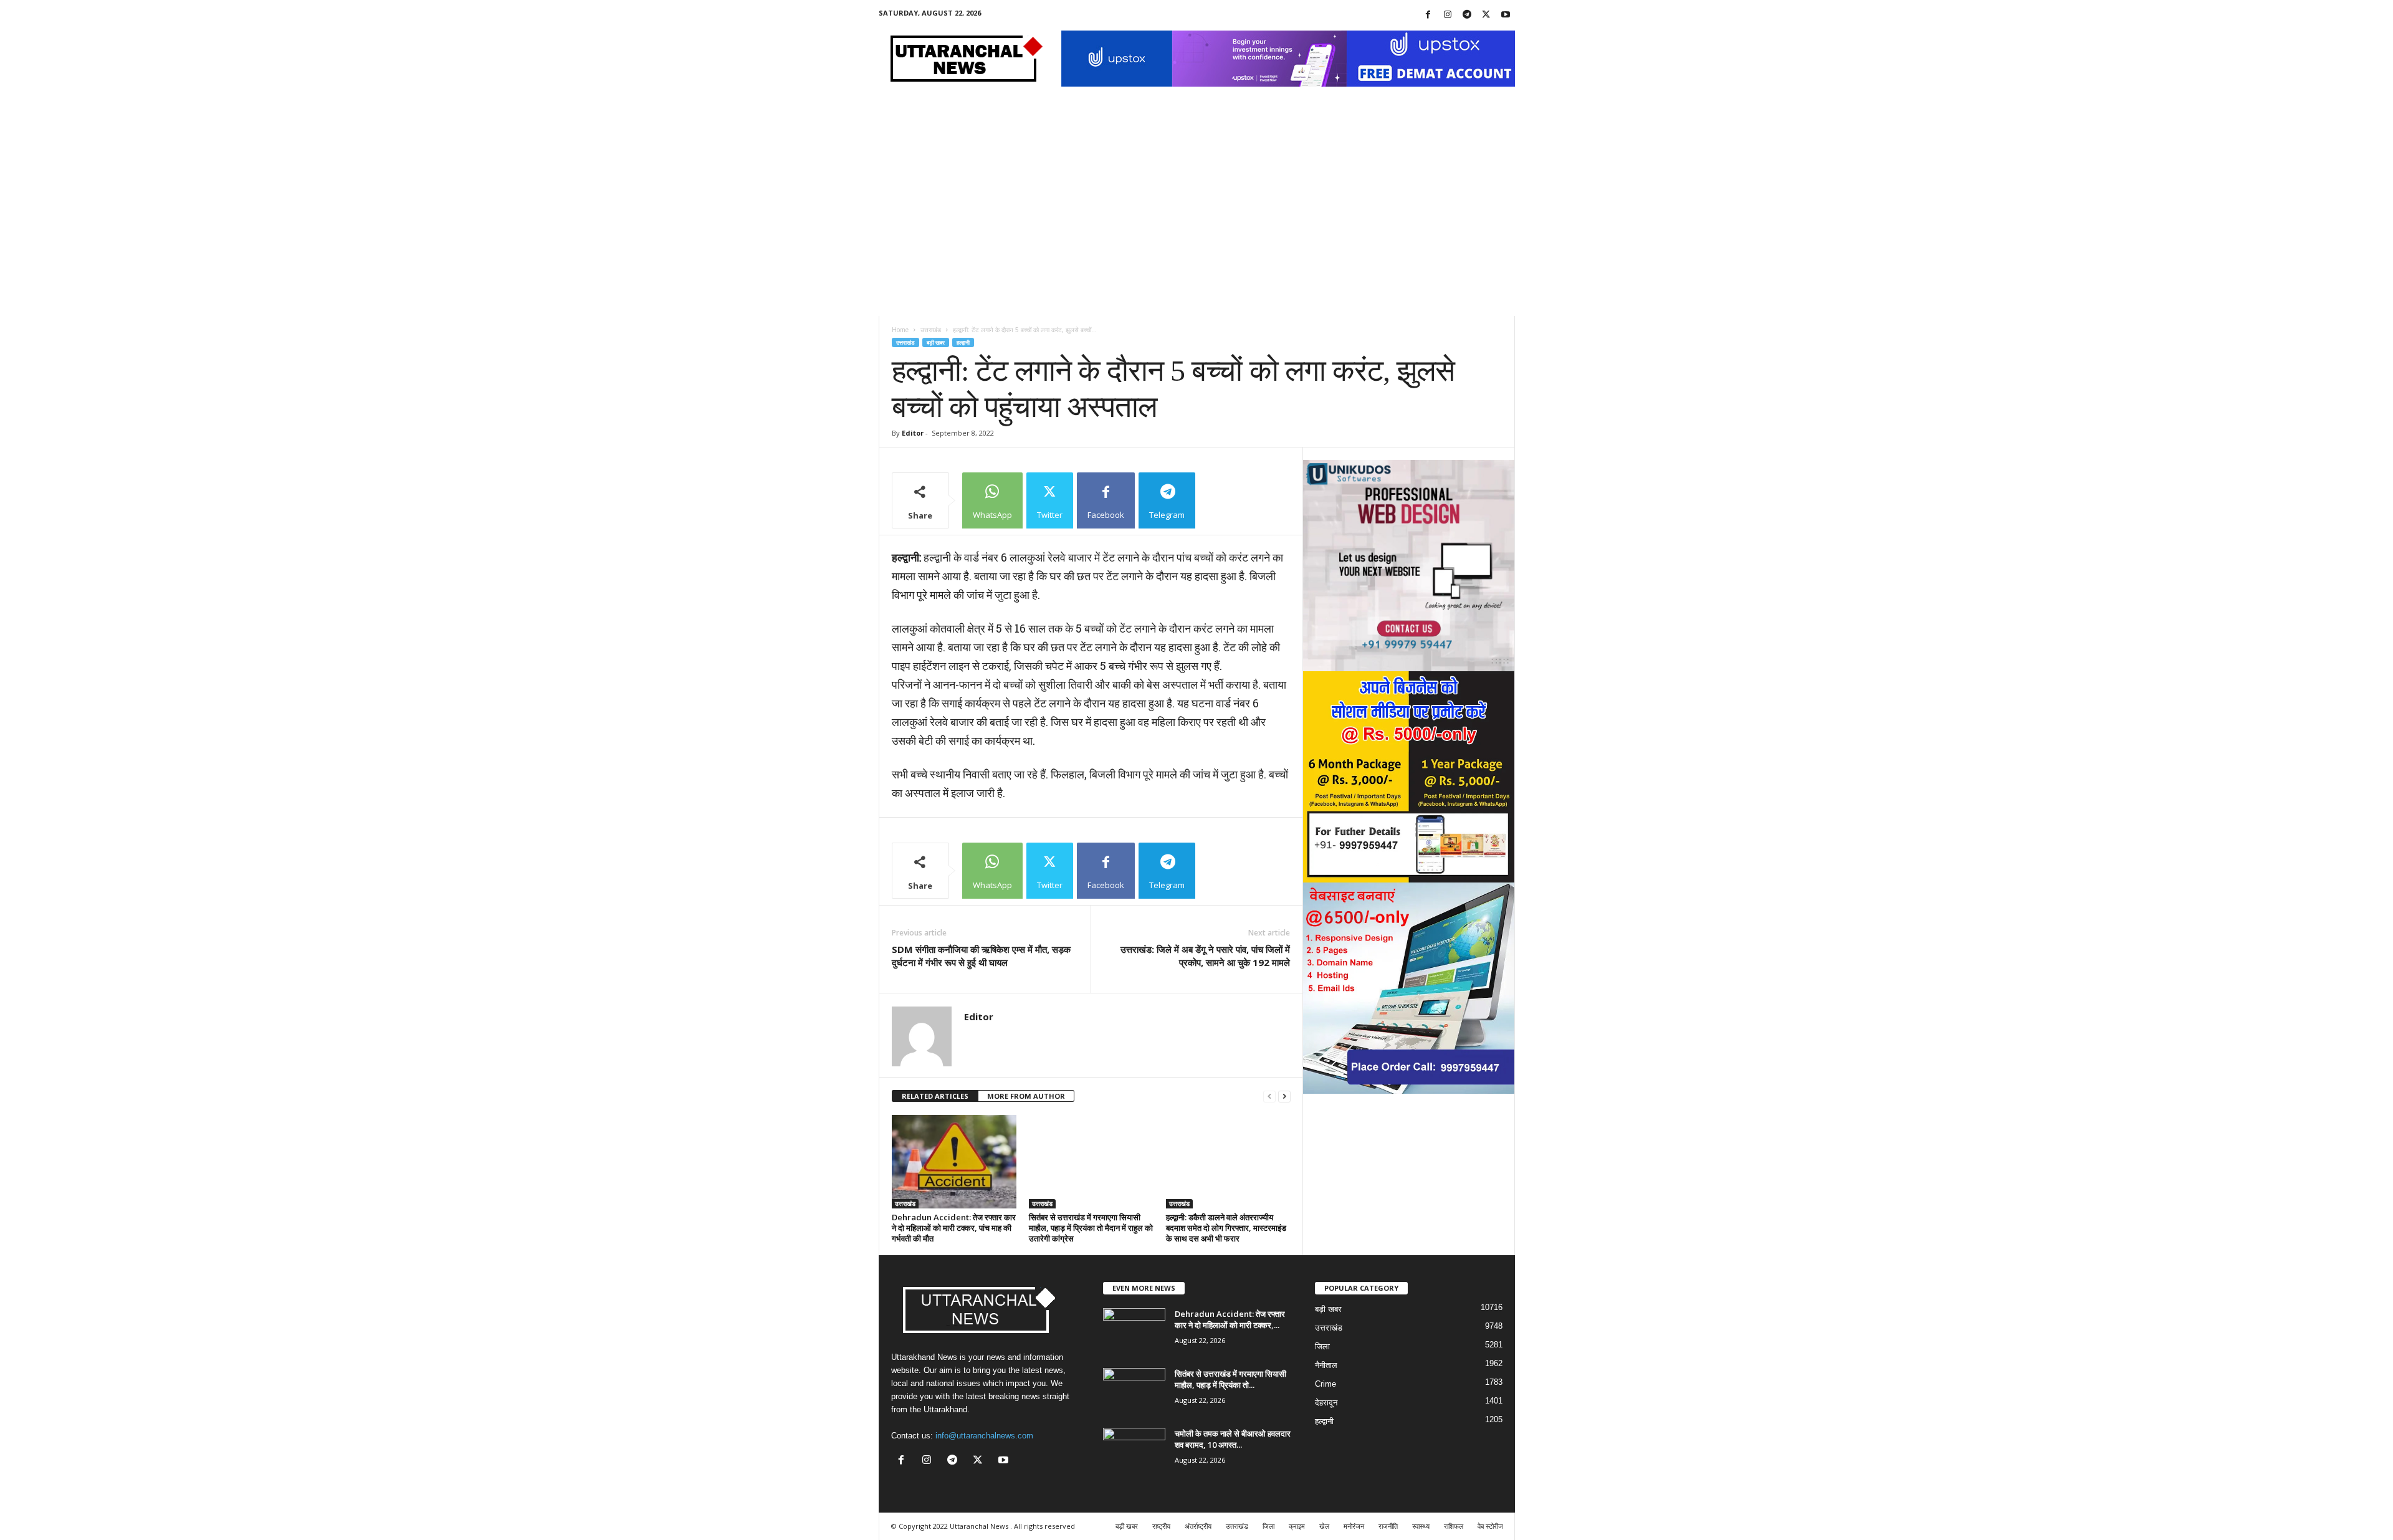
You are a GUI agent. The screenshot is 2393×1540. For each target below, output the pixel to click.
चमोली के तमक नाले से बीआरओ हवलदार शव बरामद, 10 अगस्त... (1233, 1439)
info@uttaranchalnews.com (984, 1436)
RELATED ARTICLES (935, 1096)
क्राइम (1297, 1526)
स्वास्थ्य (1421, 1526)
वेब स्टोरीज (1490, 1526)
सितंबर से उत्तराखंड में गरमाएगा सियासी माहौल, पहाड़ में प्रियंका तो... (1230, 1379)
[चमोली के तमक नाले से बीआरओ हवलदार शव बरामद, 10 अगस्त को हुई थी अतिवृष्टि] (1134, 1451)
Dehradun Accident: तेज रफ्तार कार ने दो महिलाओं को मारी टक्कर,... (1230, 1319)
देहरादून (1326, 1403)
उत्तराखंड (931, 330)
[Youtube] (1506, 15)
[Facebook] (1428, 15)
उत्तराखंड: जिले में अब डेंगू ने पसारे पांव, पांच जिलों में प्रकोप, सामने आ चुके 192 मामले (1205, 956)
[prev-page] (1269, 1097)
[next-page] (1284, 1097)
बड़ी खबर (936, 342)
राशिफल (1454, 1526)
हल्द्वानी (963, 342)
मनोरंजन (1354, 1526)
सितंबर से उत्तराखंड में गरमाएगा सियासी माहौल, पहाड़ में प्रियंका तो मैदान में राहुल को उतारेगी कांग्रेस (1091, 1228)
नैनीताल (1326, 1365)
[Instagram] (1448, 15)
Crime (1325, 1384)
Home (900, 330)
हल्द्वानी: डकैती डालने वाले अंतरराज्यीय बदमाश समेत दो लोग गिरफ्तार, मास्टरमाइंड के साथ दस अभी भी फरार (1226, 1228)
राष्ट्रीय (1161, 1526)
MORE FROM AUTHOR (1026, 1096)
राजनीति (1388, 1526)
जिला (1322, 1346)
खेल (1324, 1526)
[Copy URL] (1227, 500)
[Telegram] (1467, 15)
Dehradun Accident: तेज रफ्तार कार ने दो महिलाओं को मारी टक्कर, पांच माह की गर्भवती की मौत (954, 1228)
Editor (913, 433)
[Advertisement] (1197, 222)
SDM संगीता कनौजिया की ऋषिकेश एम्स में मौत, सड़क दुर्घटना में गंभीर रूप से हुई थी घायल (981, 956)
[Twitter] (1486, 15)
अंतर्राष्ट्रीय (1198, 1526)
